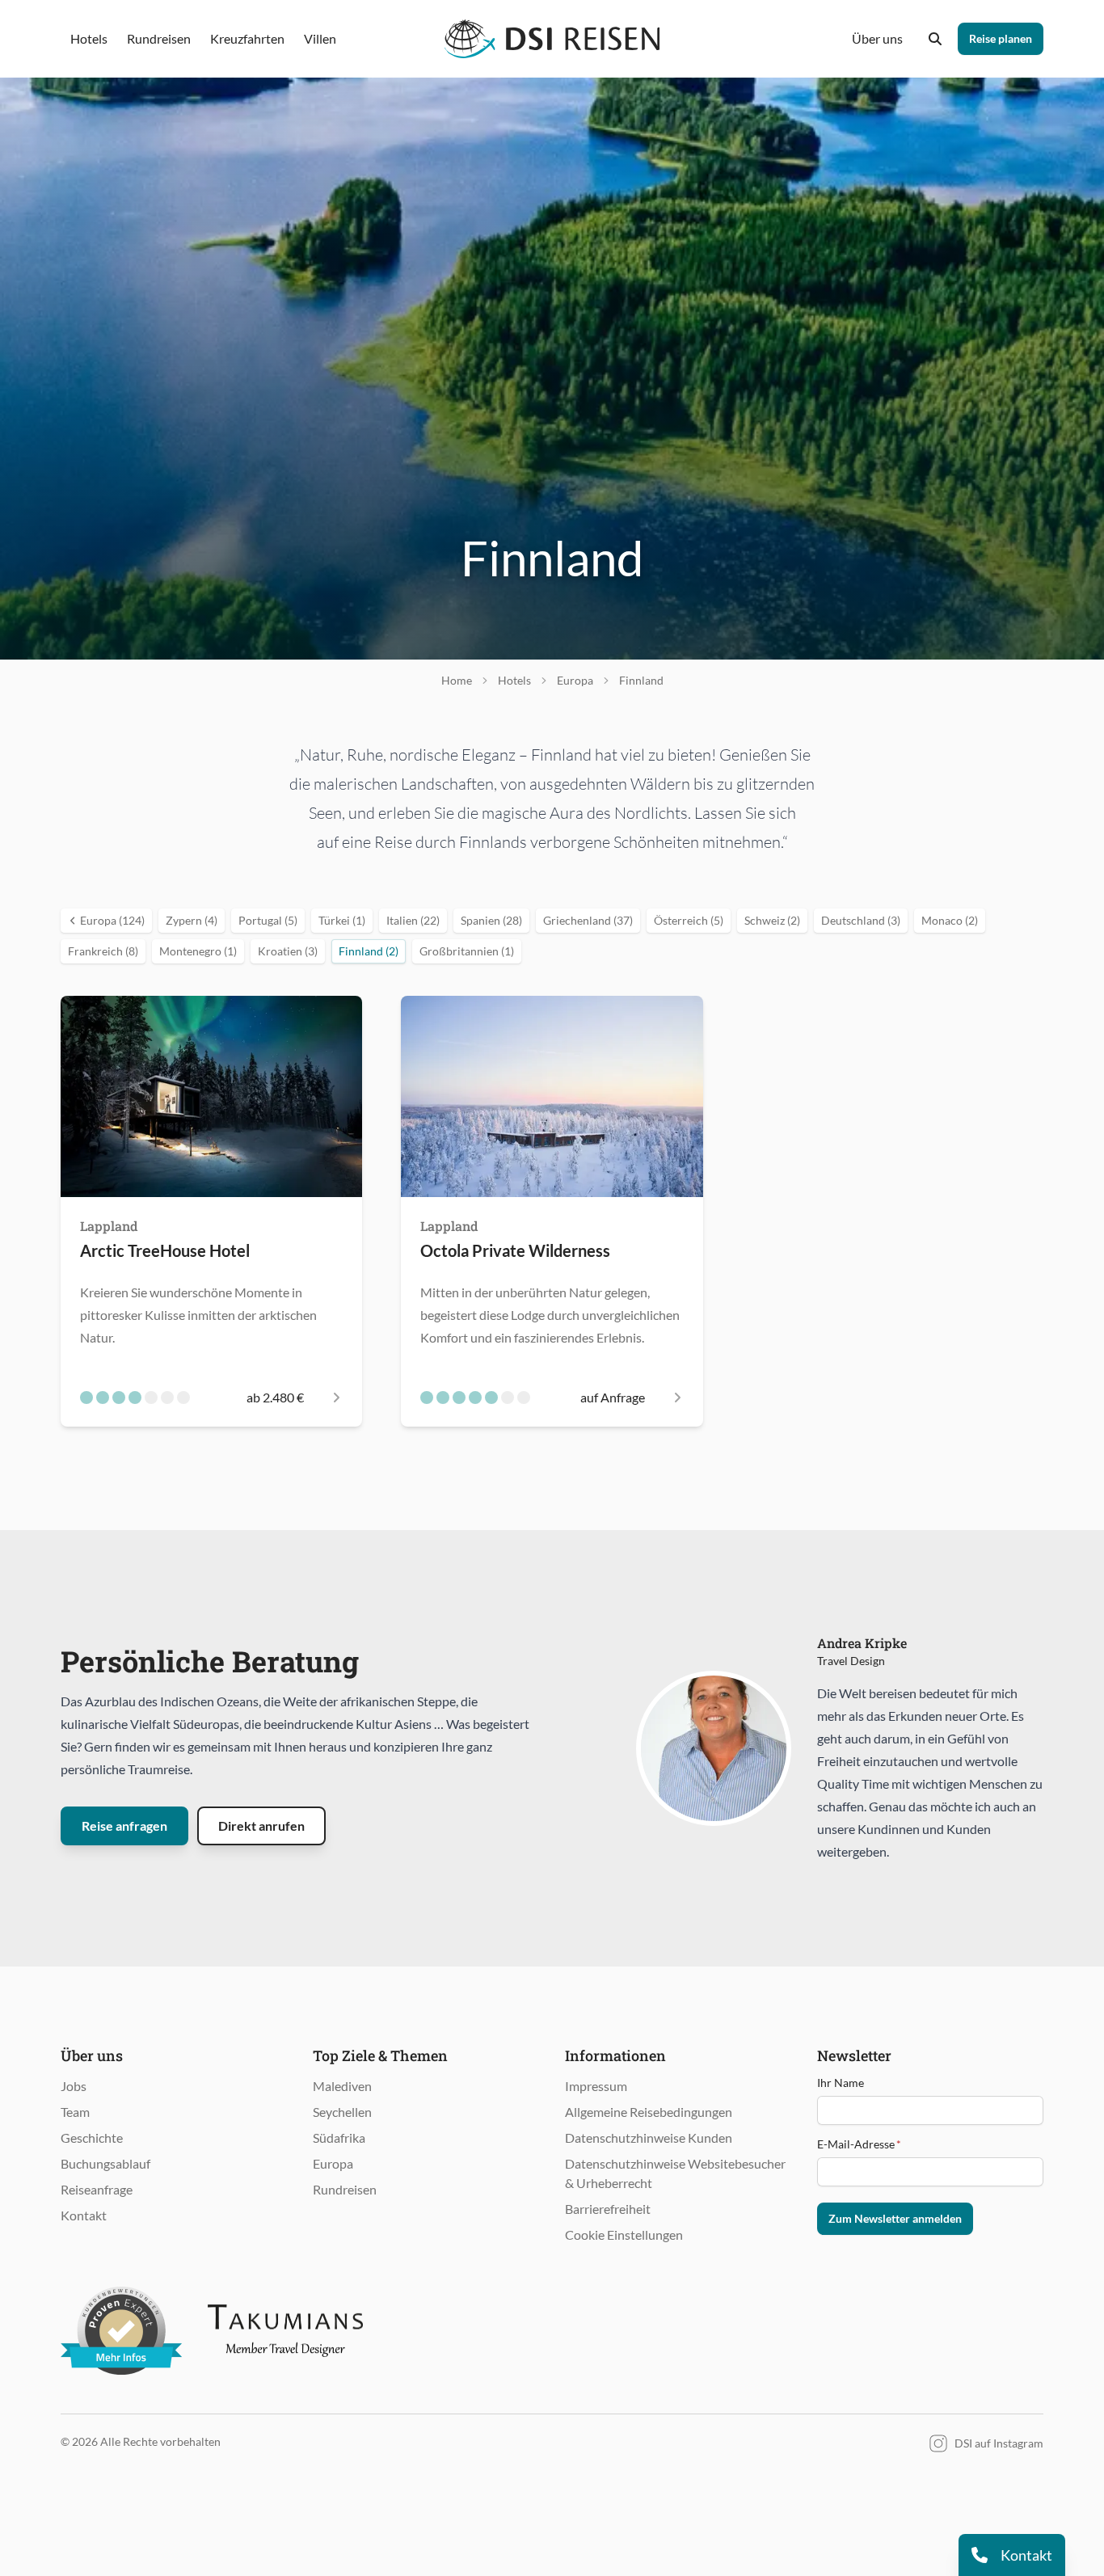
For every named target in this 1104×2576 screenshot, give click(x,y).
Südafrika (339, 2138)
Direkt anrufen (261, 1826)
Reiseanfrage (97, 2189)
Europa (333, 2163)
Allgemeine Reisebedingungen (649, 2112)
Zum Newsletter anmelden (895, 2218)
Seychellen (342, 2112)
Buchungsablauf (105, 2163)
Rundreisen (345, 2189)
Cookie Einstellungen (624, 2235)
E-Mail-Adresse (859, 2144)
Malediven (342, 2086)
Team (75, 2112)
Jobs (74, 2086)
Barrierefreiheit (608, 2209)
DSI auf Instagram (999, 2443)
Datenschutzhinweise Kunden (649, 2138)
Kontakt (84, 2215)
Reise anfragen (124, 1826)
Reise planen (1001, 38)
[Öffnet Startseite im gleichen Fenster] (552, 39)
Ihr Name (841, 2083)
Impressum (596, 2086)
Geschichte (92, 2138)
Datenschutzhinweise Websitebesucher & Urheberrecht (675, 2173)
